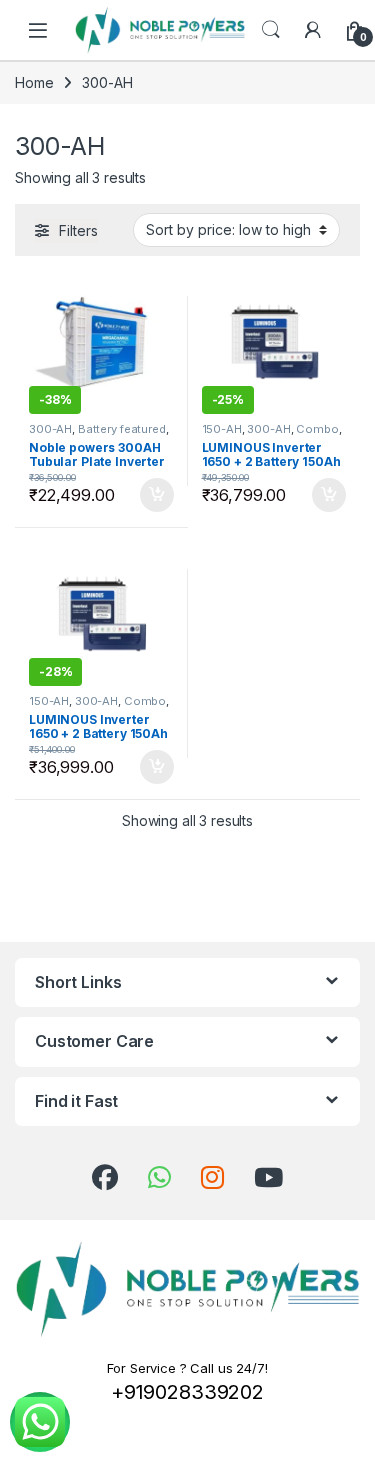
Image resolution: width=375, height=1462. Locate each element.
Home (34, 82)
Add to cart (157, 495)
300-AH (50, 429)
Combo (317, 429)
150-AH (222, 429)
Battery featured (122, 429)
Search (271, 30)
